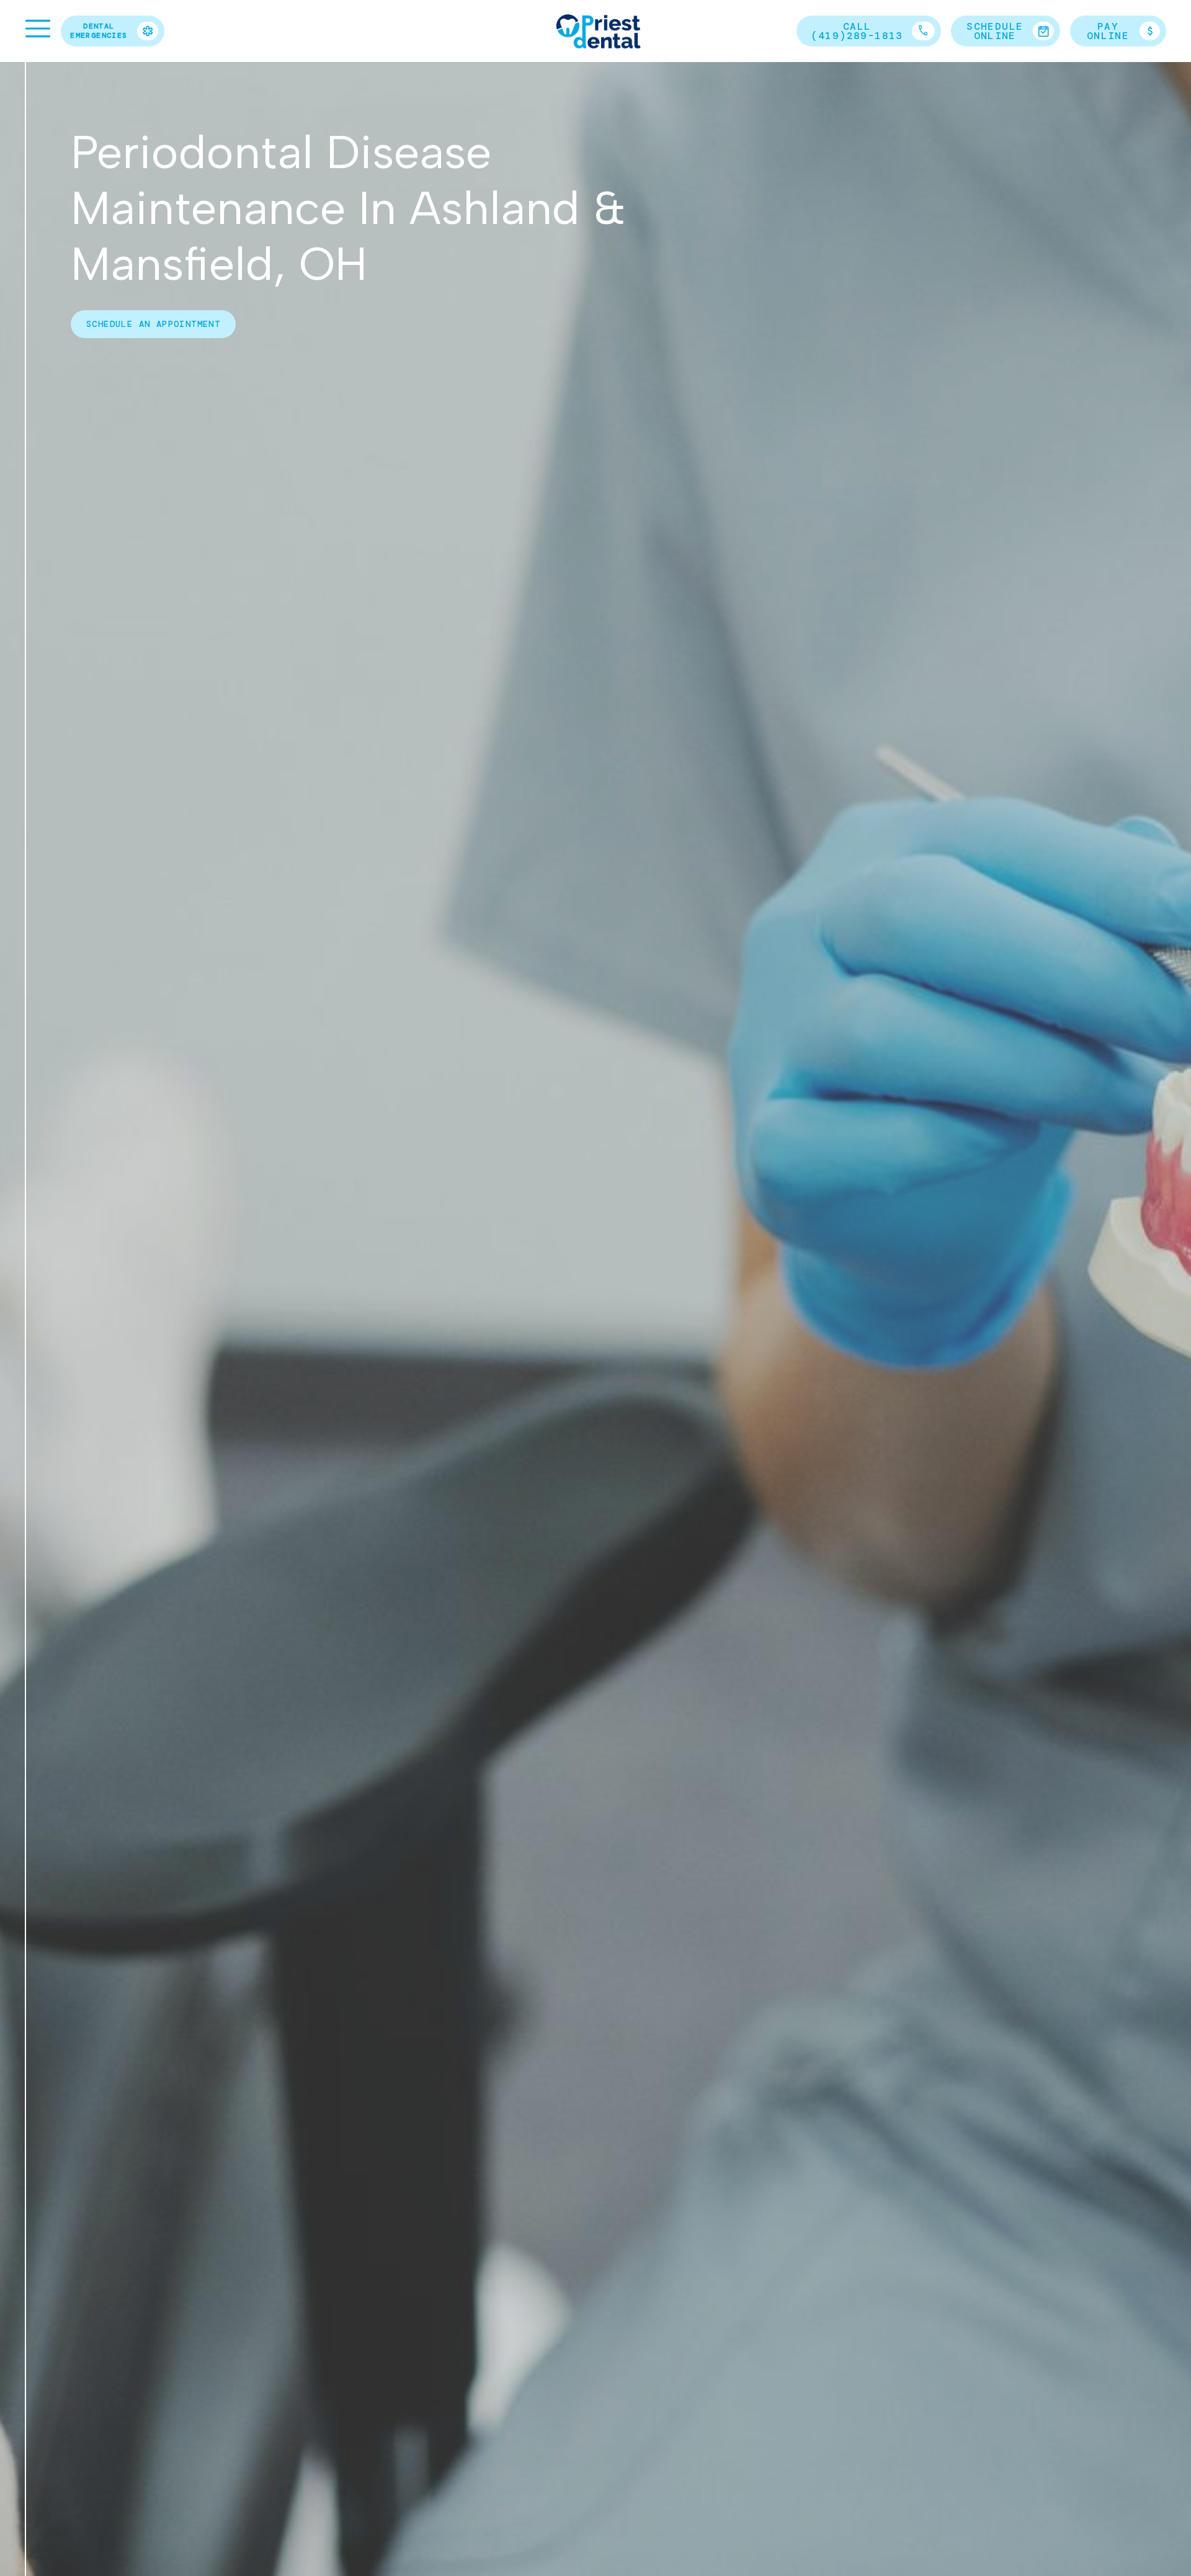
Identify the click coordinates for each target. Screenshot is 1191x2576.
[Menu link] (38, 29)
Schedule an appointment (153, 324)
